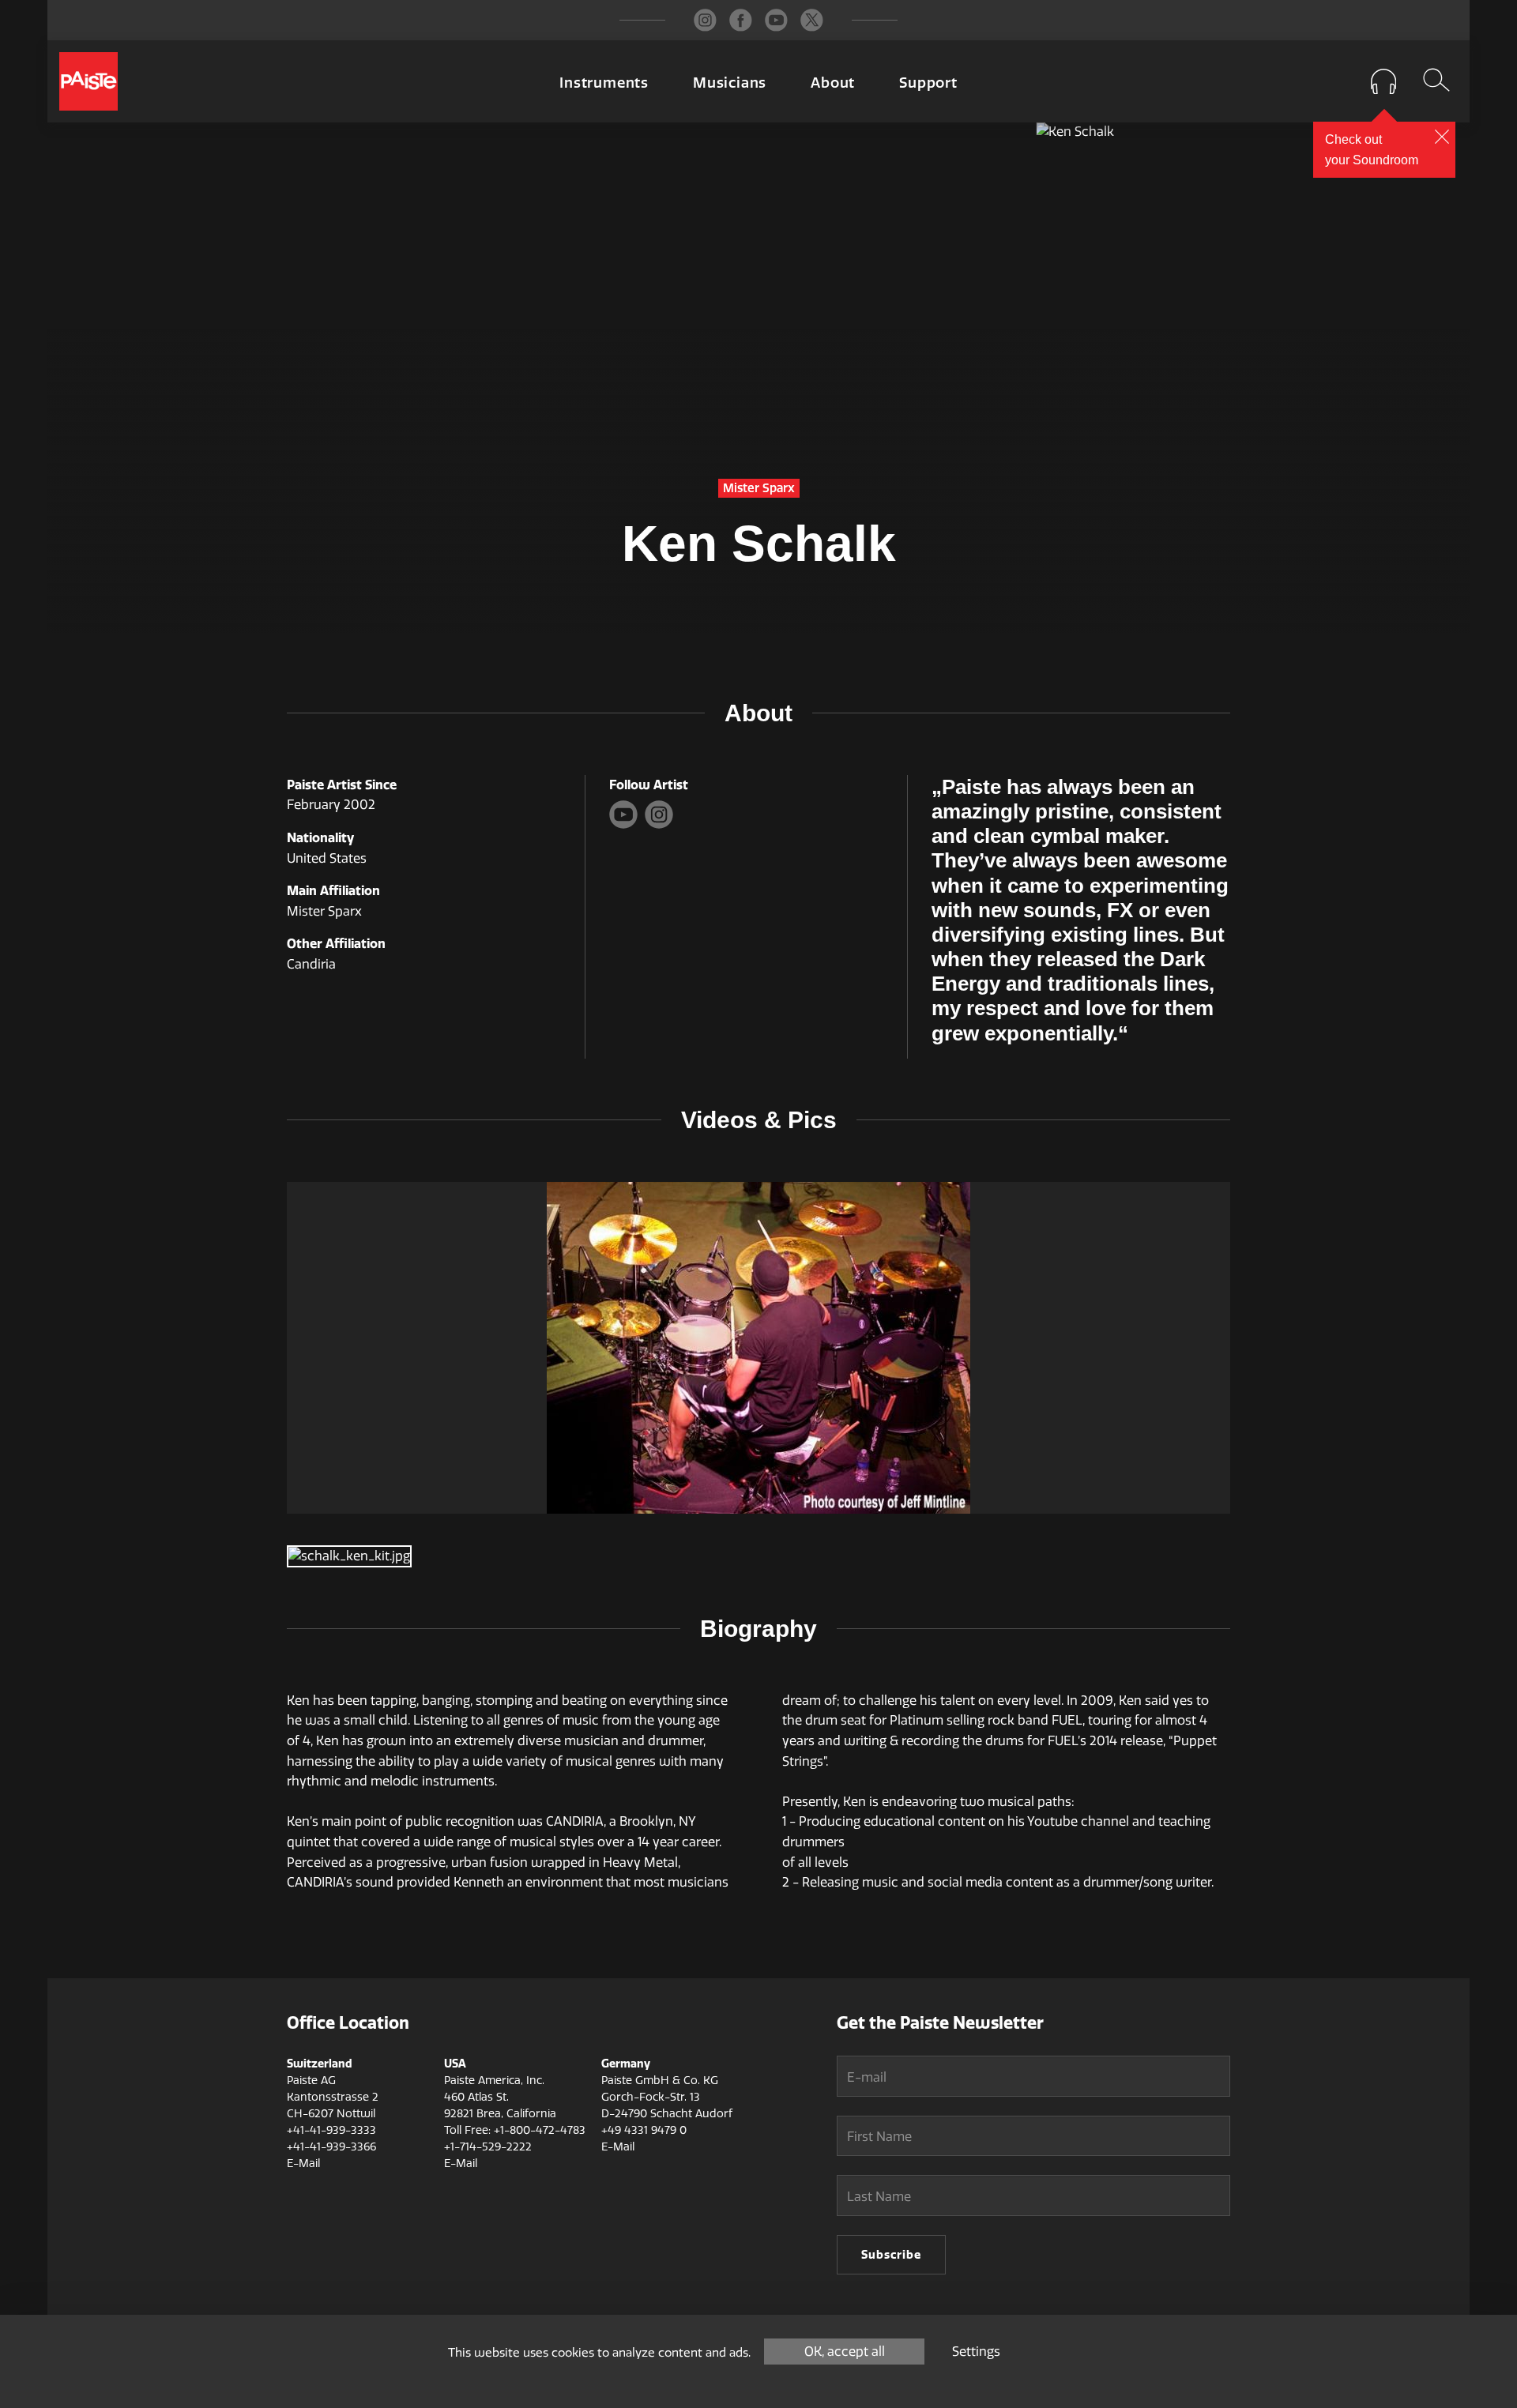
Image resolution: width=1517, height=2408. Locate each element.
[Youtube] (627, 824)
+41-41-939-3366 (331, 2147)
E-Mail (303, 2163)
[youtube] (776, 20)
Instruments (604, 83)
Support (928, 83)
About (833, 83)
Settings (976, 2352)
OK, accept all (845, 2352)
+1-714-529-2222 (488, 2147)
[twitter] (812, 20)
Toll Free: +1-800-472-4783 (515, 2130)
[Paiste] (88, 81)
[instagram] (705, 20)
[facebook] (741, 20)
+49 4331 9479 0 (644, 2130)
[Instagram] (661, 824)
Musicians (730, 83)
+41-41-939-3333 (331, 2130)
